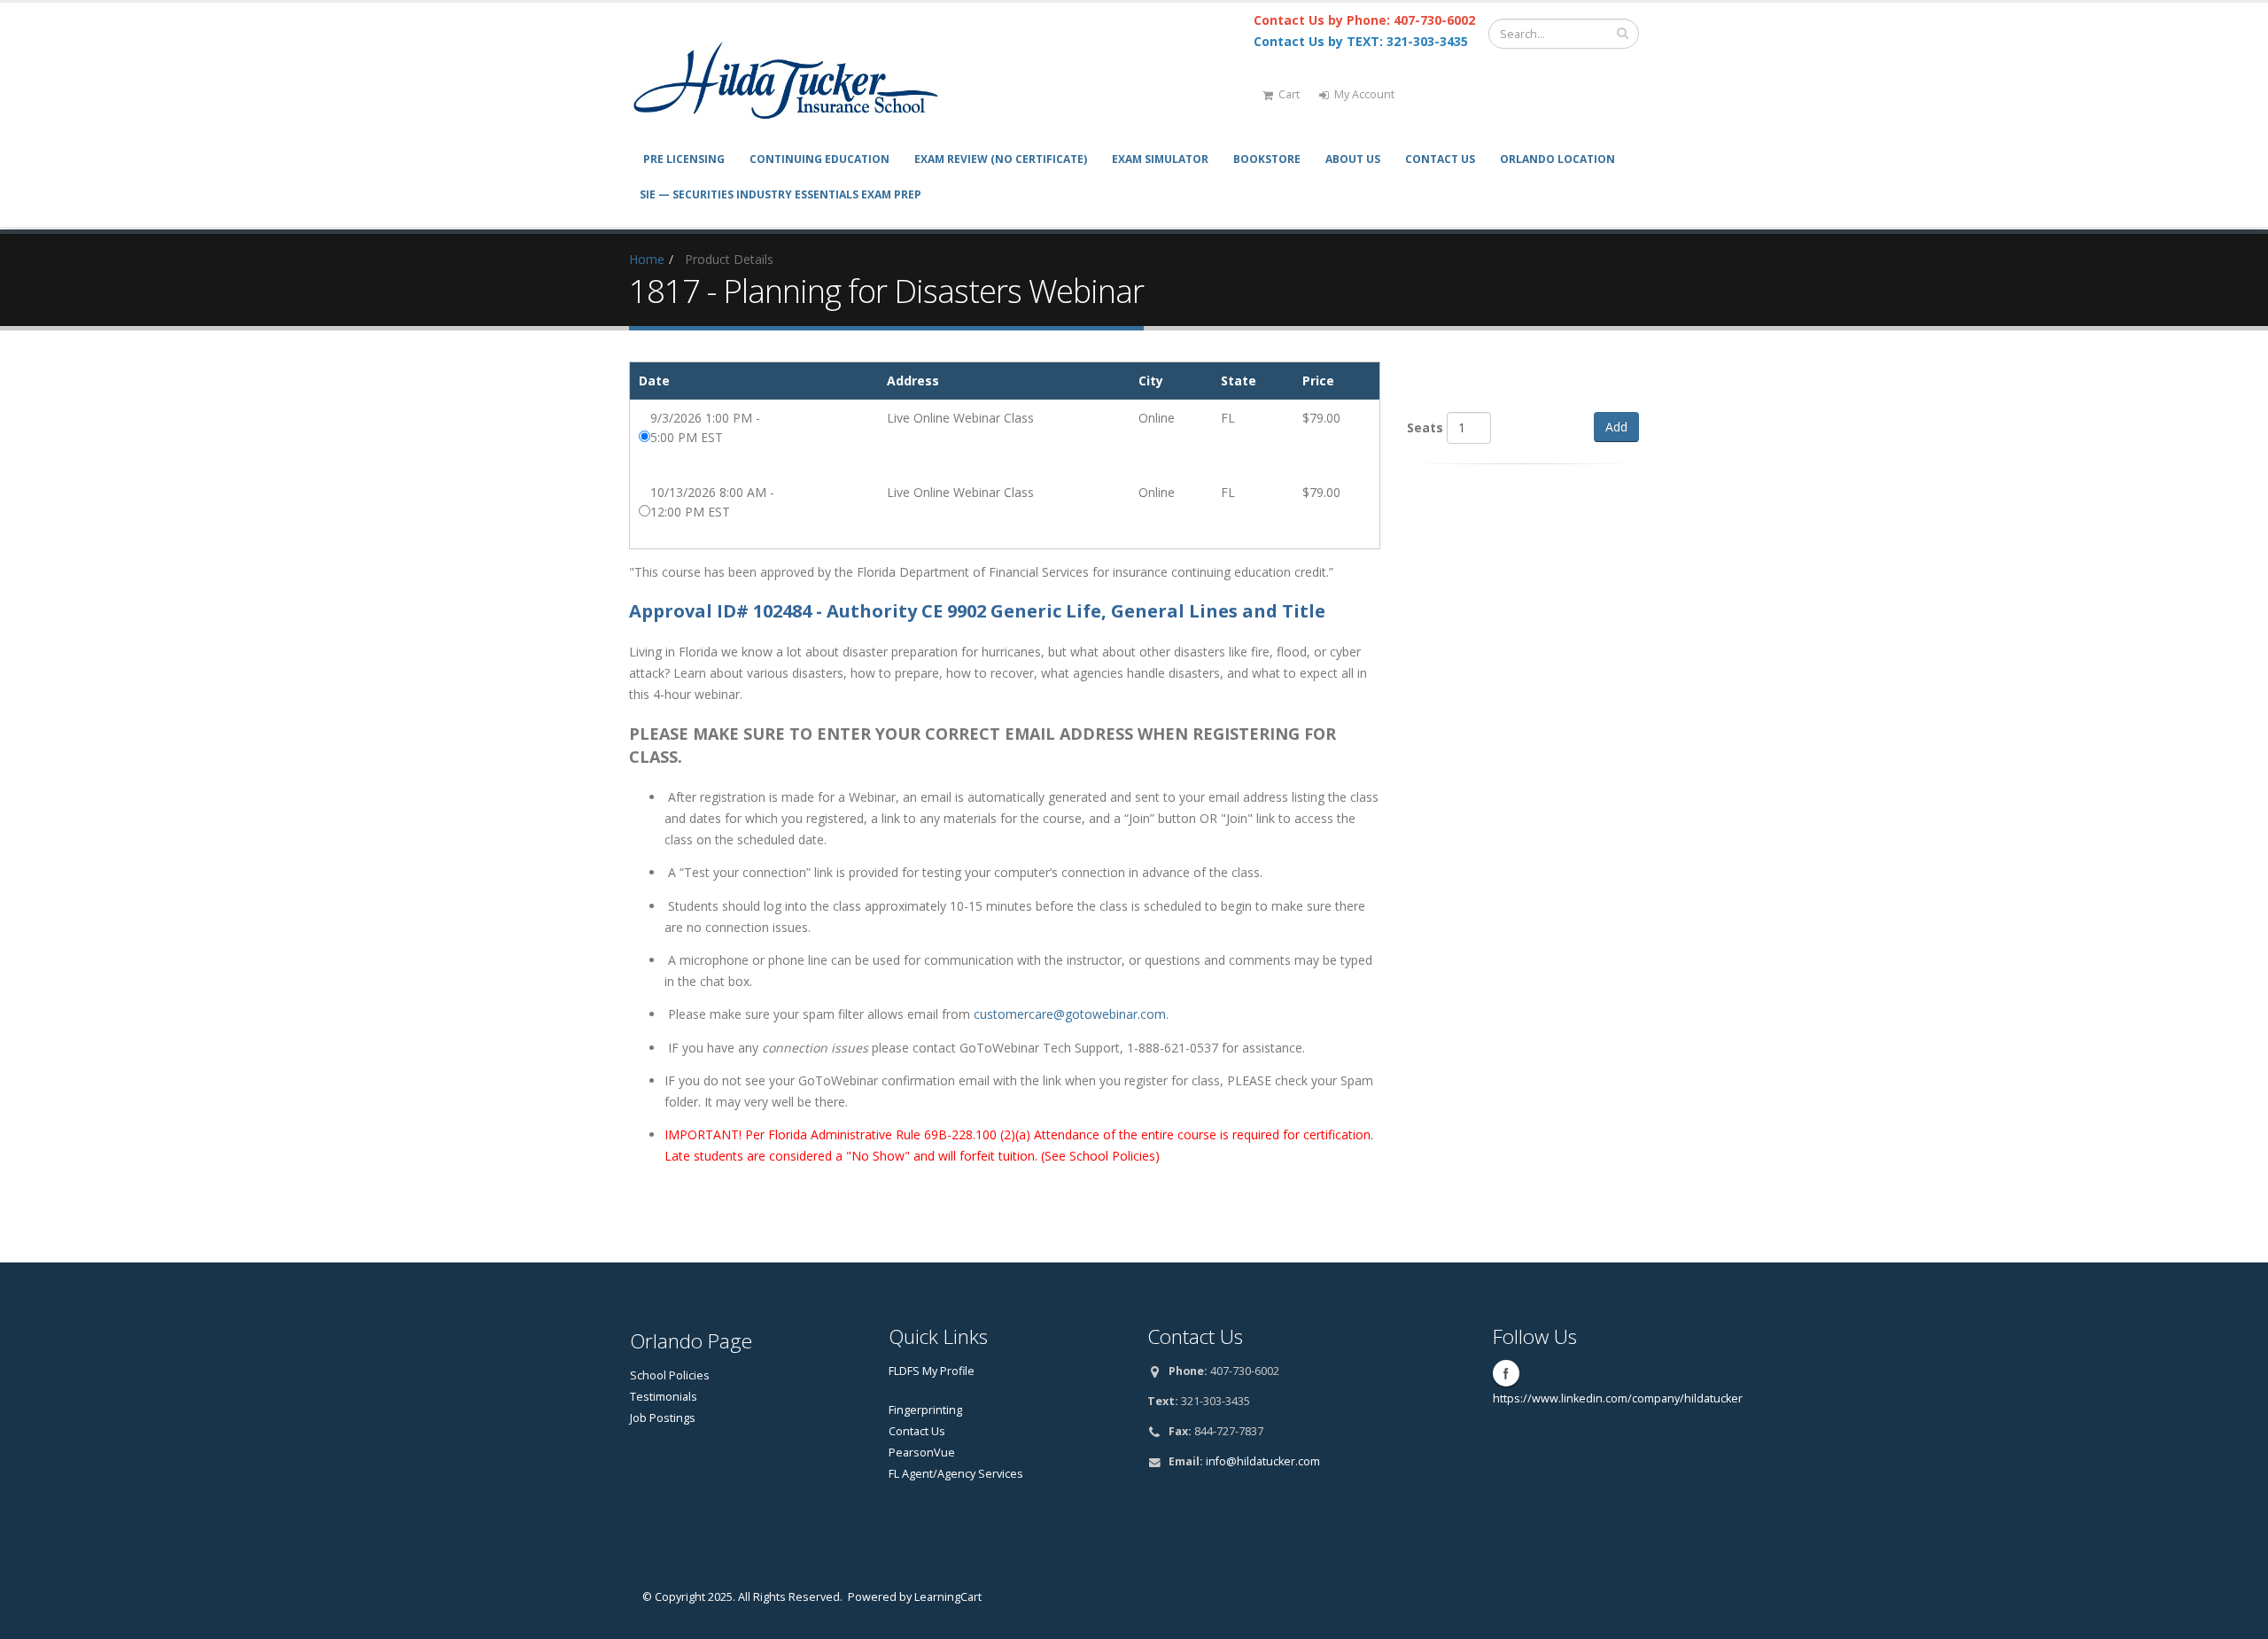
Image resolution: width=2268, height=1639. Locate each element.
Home (647, 259)
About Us (1353, 159)
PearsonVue (922, 1453)
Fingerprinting (925, 1410)
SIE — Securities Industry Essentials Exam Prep (781, 194)
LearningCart (948, 1597)
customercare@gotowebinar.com (1070, 1014)
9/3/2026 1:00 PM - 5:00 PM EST (705, 427)
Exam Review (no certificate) (1001, 159)
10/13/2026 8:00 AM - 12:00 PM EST (712, 502)
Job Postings (663, 1418)
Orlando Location (1557, 159)
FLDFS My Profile (932, 1371)
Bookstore (1267, 159)
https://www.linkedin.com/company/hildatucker (1618, 1398)
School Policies (670, 1375)
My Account (1364, 94)
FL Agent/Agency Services (956, 1474)
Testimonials (664, 1397)
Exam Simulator (1160, 159)
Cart (1289, 94)
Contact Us (1440, 159)
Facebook (1506, 1373)
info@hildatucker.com (1263, 1461)
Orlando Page (691, 1341)
